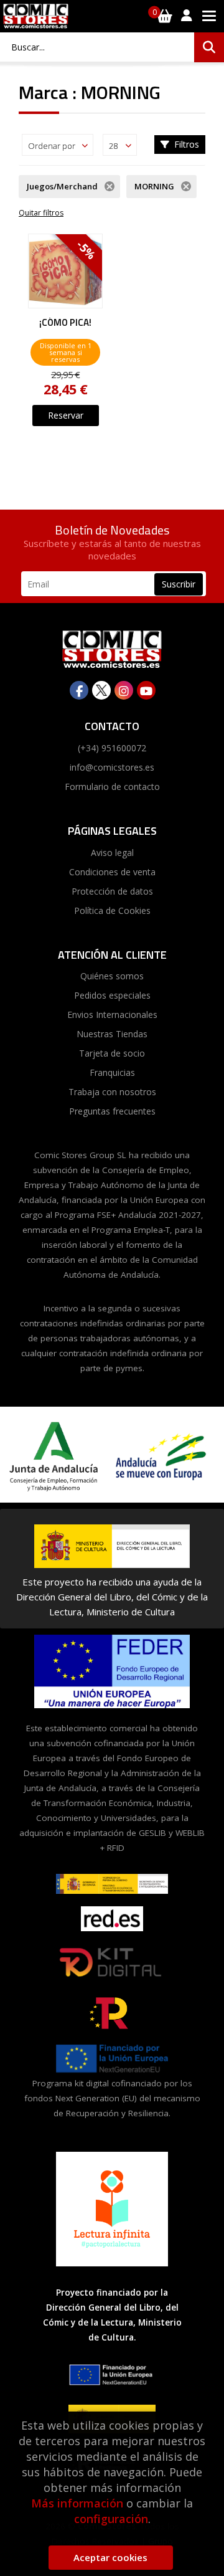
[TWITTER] (101, 690)
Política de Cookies (112, 910)
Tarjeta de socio (112, 1053)
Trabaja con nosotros (112, 1092)
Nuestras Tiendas (112, 1034)
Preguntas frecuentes (112, 1111)
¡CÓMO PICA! (65, 323)
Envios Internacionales (112, 1015)
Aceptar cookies (110, 2557)
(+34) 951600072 (112, 748)
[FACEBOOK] (79, 690)
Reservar (66, 415)
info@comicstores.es (112, 767)
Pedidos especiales (112, 995)
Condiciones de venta (112, 872)
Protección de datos (112, 891)
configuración (111, 2519)
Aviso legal (112, 853)
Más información (77, 2503)
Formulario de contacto (112, 787)
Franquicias (112, 1072)
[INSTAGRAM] (124, 690)
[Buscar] (209, 47)
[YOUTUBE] (146, 690)
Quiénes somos (112, 976)
